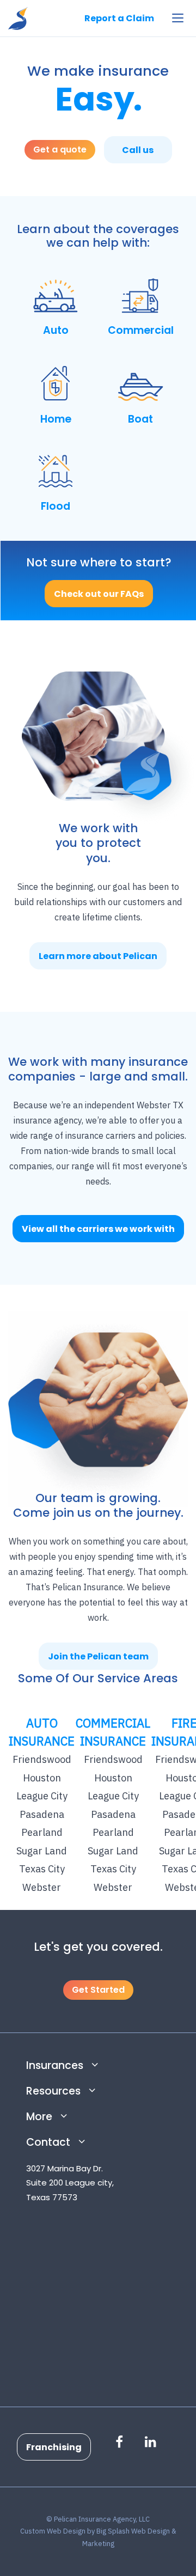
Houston (42, 1778)
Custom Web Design (53, 2531)
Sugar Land (42, 1851)
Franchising (54, 2447)
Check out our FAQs (99, 594)
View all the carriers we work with (98, 1229)
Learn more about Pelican (98, 956)
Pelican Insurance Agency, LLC (18, 18)
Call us (138, 150)
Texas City (42, 1869)
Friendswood (42, 1759)
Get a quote (60, 149)
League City (42, 1796)
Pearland (42, 1832)
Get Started (98, 1990)
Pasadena (42, 1814)
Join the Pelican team (98, 1656)
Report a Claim (119, 18)
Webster (42, 1887)
